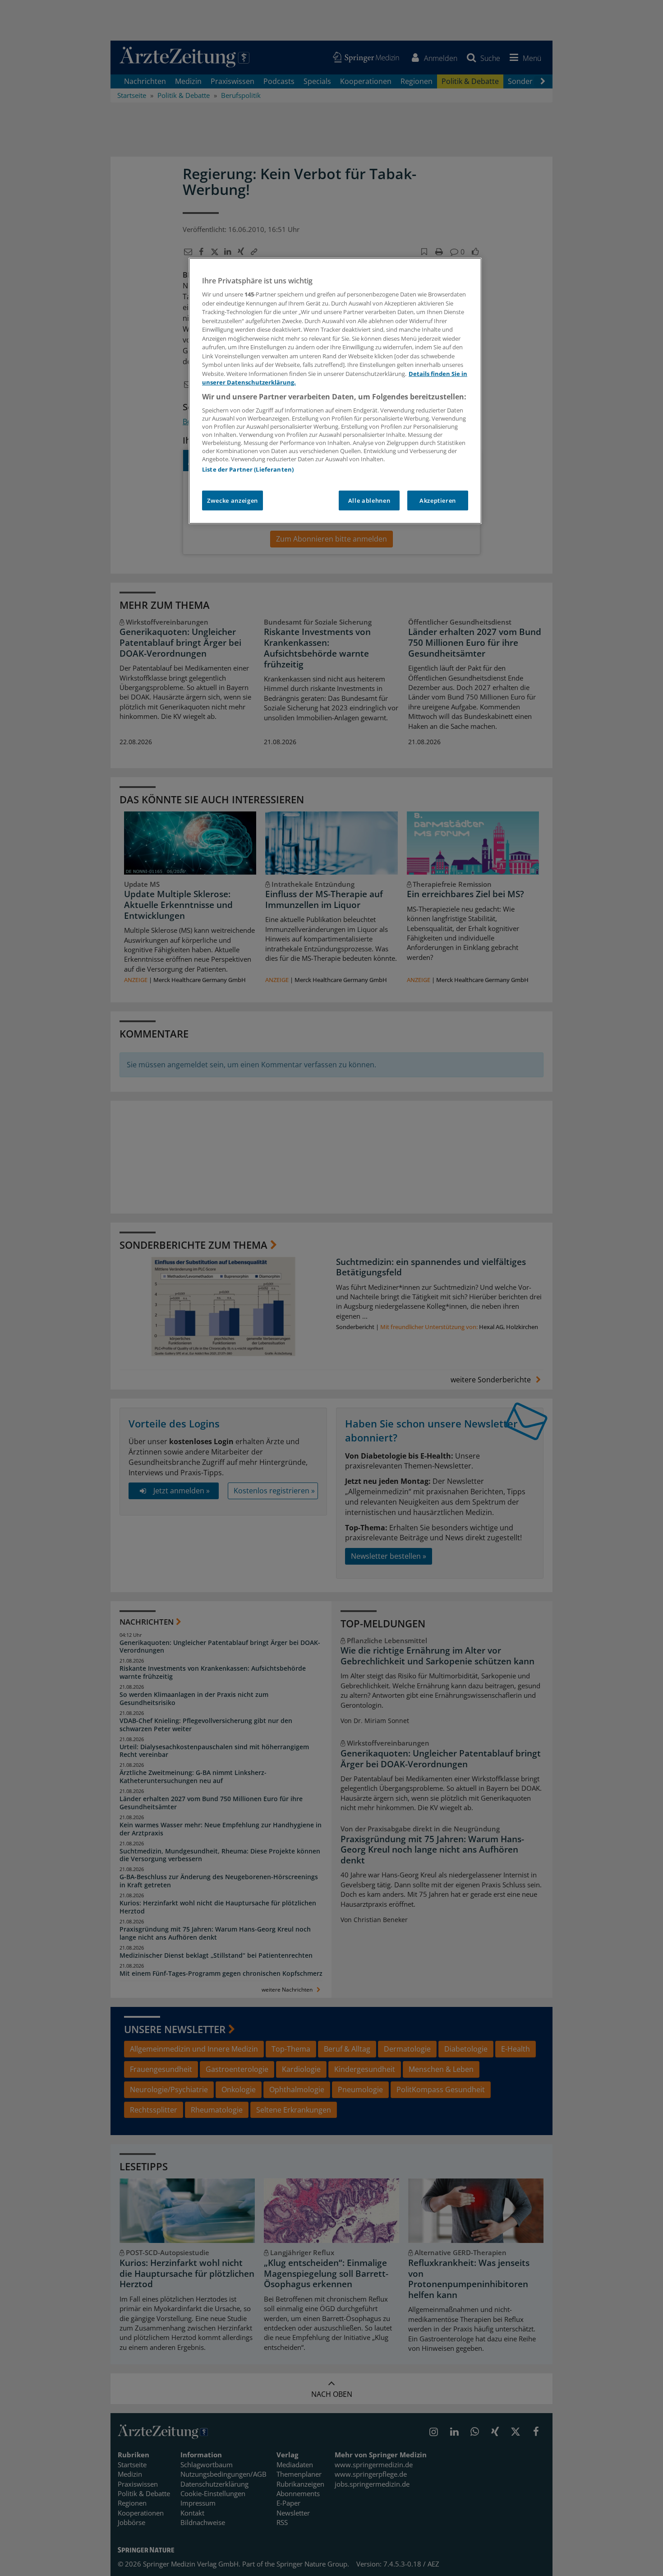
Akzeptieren (438, 500)
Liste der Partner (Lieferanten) (248, 469)
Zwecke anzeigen (233, 500)
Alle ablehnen (369, 500)
